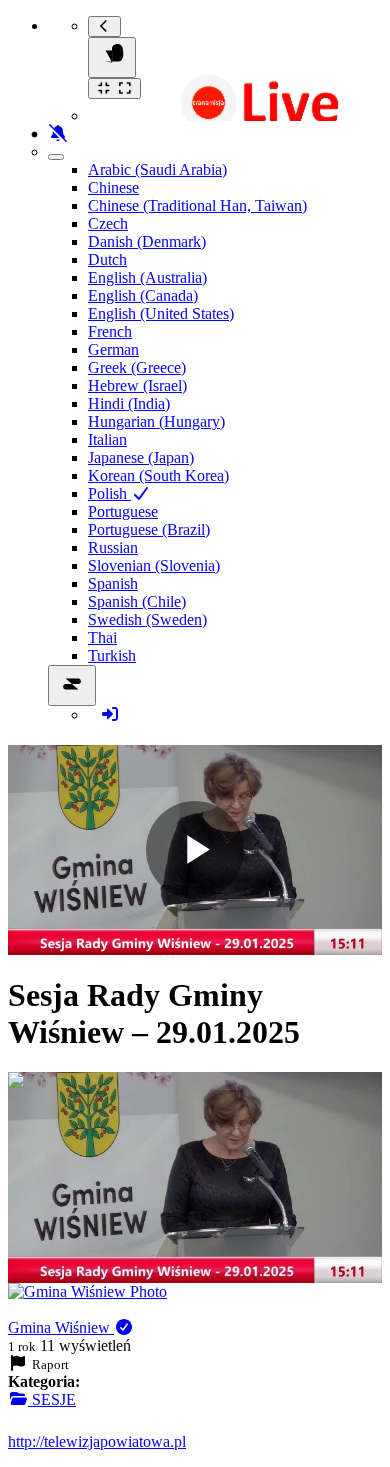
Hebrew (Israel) (137, 385)
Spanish (113, 583)
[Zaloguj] (110, 714)
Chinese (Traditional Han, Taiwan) (197, 205)
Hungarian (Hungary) (156, 421)
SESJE (52, 1399)
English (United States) (161, 313)
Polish (109, 493)
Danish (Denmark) (147, 241)
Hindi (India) (129, 403)
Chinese (113, 187)
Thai (102, 637)
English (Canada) (143, 295)
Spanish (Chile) (137, 601)
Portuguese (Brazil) (149, 529)
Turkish (112, 655)
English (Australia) (147, 277)
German (113, 349)
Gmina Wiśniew (61, 1327)
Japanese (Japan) (141, 457)
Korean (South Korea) (158, 475)
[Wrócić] (104, 26)
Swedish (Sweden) (147, 619)
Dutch (107, 259)
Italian (107, 439)
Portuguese (123, 511)
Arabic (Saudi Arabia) (157, 169)
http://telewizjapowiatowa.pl (97, 1441)
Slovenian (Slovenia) (154, 565)
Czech (108, 223)
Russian (113, 547)
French (110, 331)
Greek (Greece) (137, 367)
